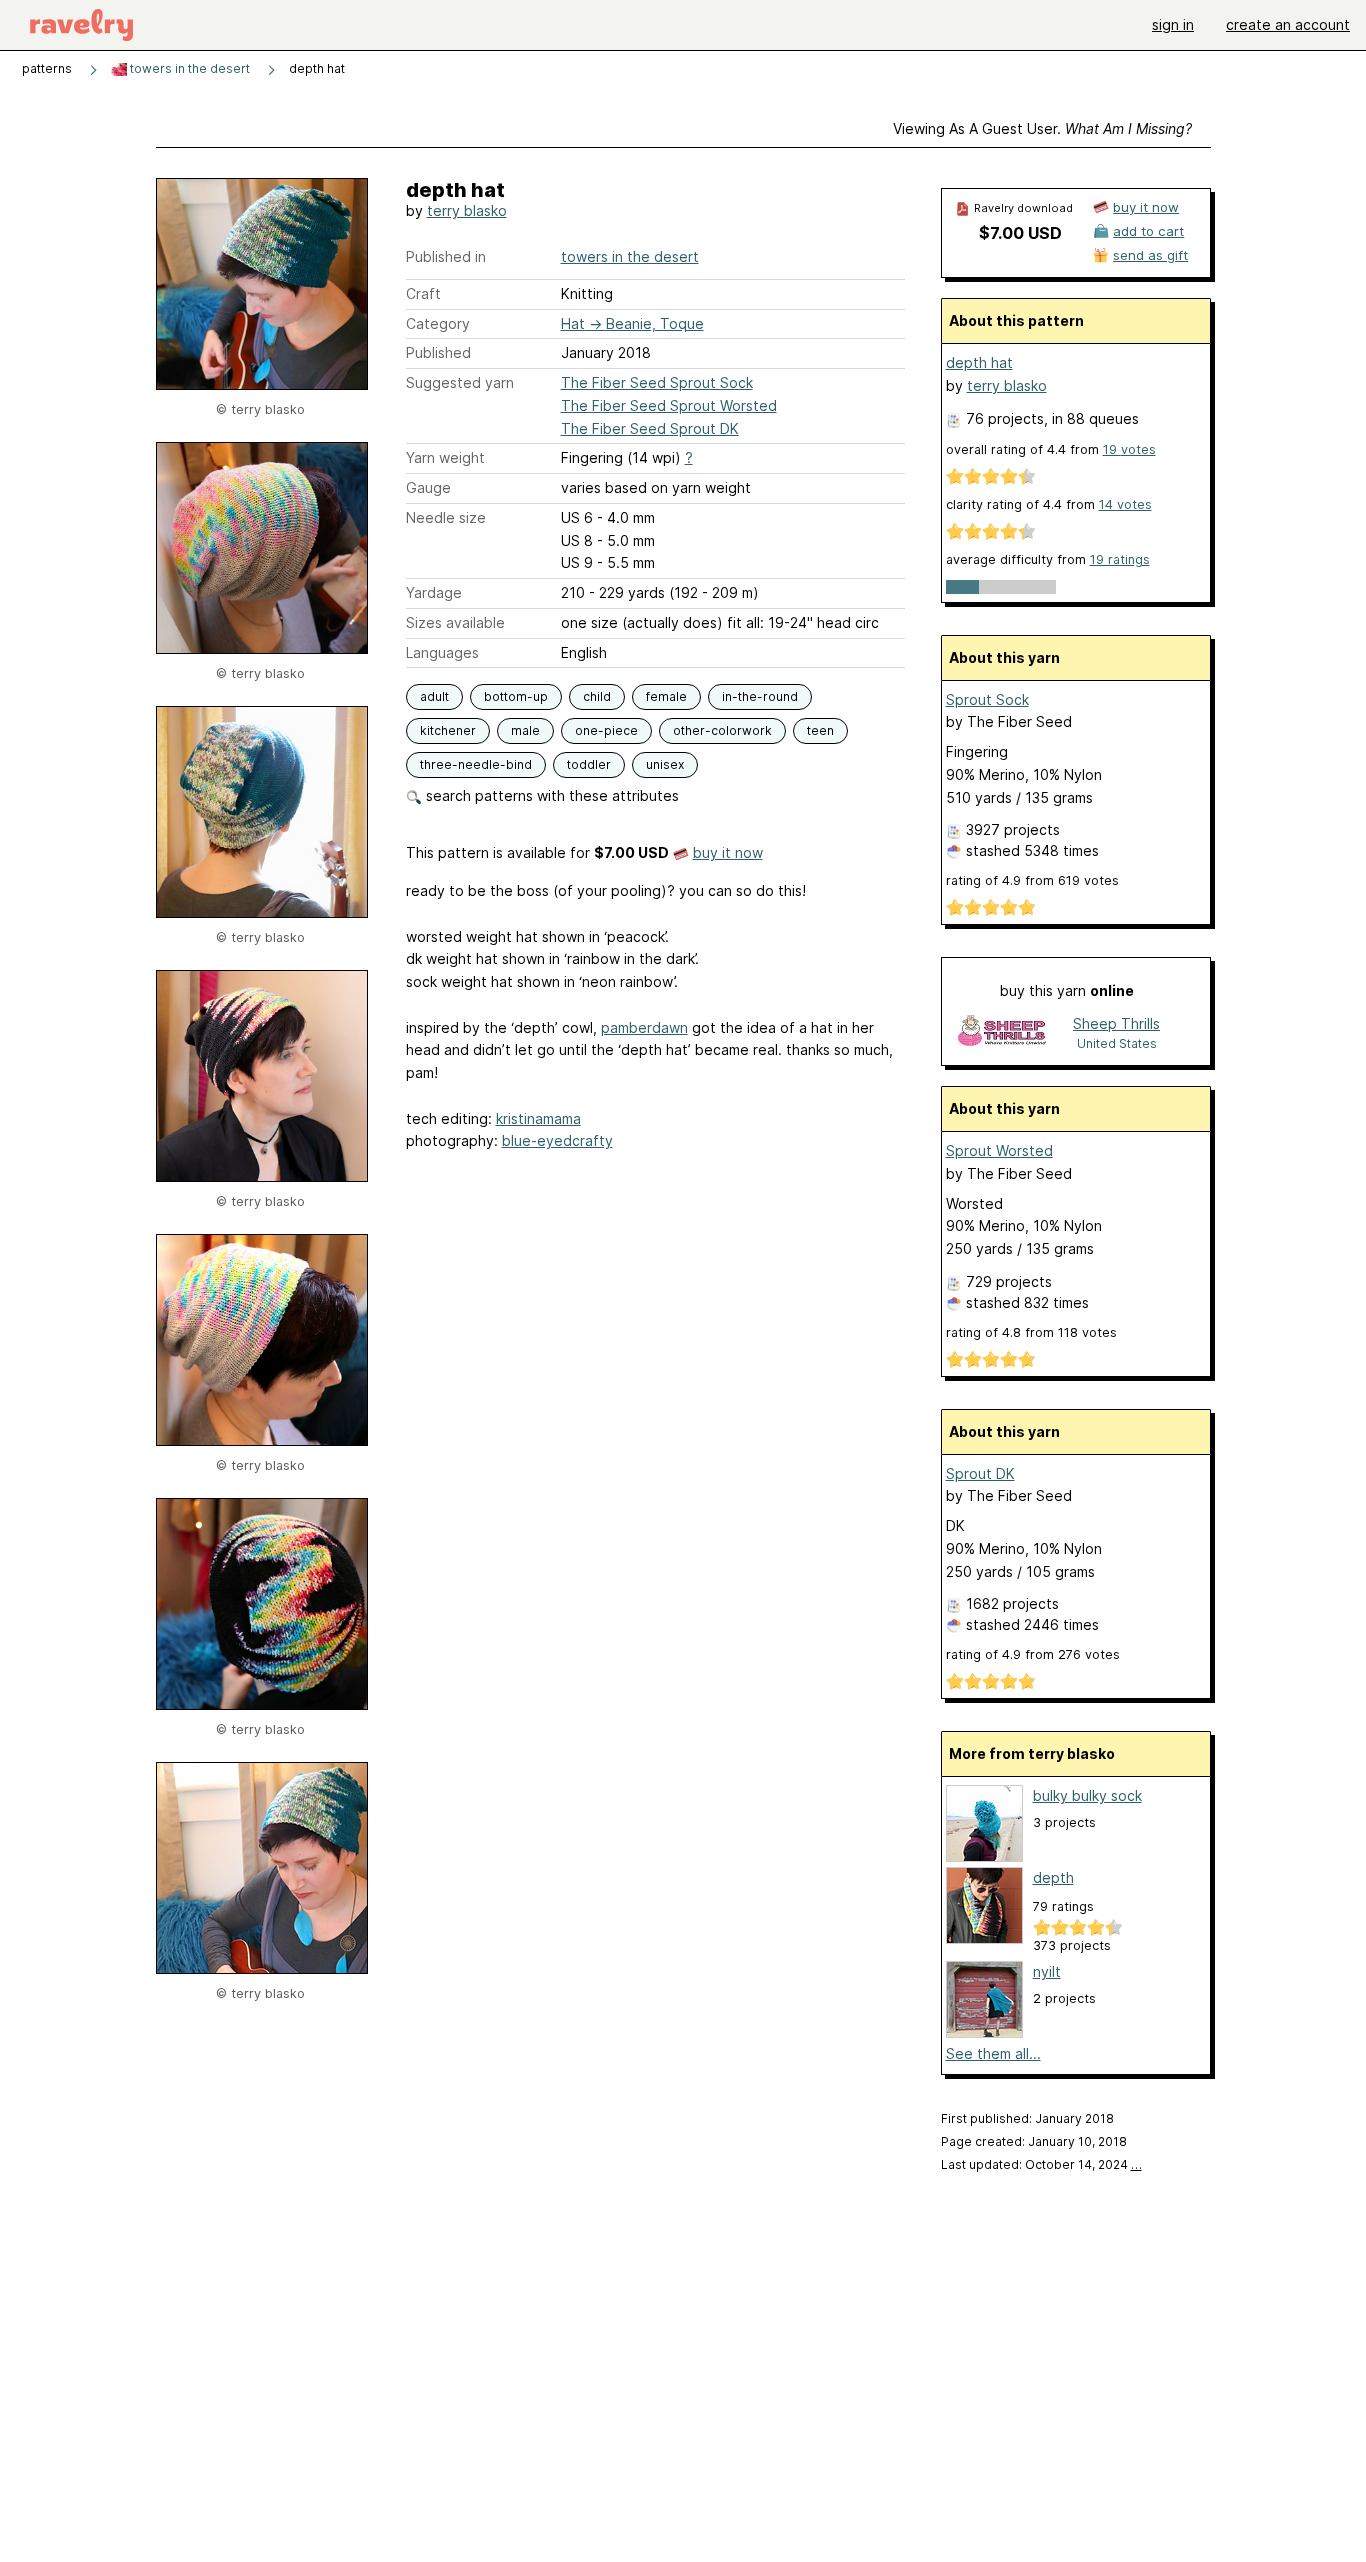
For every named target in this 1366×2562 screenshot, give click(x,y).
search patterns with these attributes (550, 795)
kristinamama (538, 1118)
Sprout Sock (987, 699)
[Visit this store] (1002, 1032)
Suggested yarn (460, 382)
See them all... (993, 2053)
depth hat (979, 362)
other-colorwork (722, 730)
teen (820, 730)
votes (1129, 449)
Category (438, 323)
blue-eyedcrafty (557, 1140)
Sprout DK (980, 1473)
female (666, 696)
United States (1117, 1043)
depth (1053, 1877)
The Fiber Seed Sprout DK (650, 428)
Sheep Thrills (1116, 1023)
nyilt (1047, 1971)
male (525, 730)
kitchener (448, 730)
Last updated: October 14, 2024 (1041, 2164)
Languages (442, 652)
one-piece (606, 730)
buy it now (728, 852)
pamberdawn (644, 1027)
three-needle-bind (476, 764)
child (597, 696)
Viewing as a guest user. (1042, 128)
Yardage (434, 592)
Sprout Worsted (999, 1150)
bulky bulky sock (1087, 1795)
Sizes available (455, 622)
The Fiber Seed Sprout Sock (657, 382)
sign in (1173, 24)
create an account (1288, 24)
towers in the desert (188, 68)
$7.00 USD (1020, 233)
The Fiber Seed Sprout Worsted (669, 405)
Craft (423, 293)
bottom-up (516, 696)
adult (434, 696)
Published (438, 352)
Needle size (446, 517)
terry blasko (467, 210)
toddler (589, 764)
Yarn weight (445, 457)
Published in (446, 256)
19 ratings (1120, 559)
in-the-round (760, 696)
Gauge (428, 487)
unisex (665, 764)
